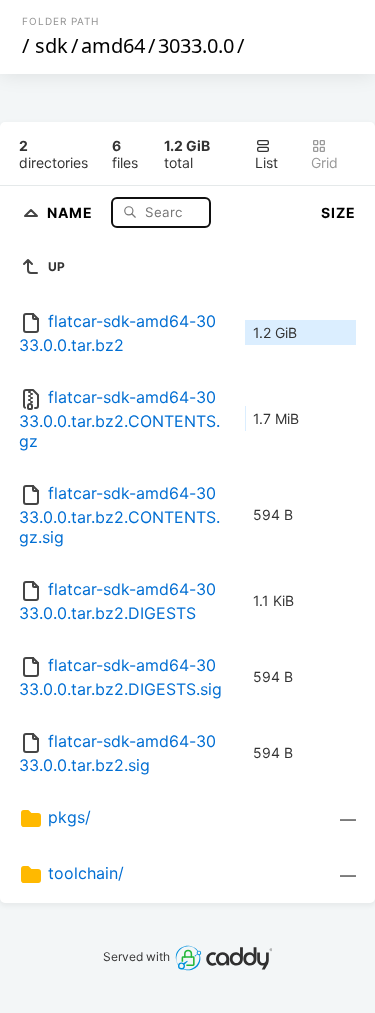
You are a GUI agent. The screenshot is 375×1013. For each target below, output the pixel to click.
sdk (51, 45)
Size (338, 212)
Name (72, 211)
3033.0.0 (196, 45)
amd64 (113, 45)
